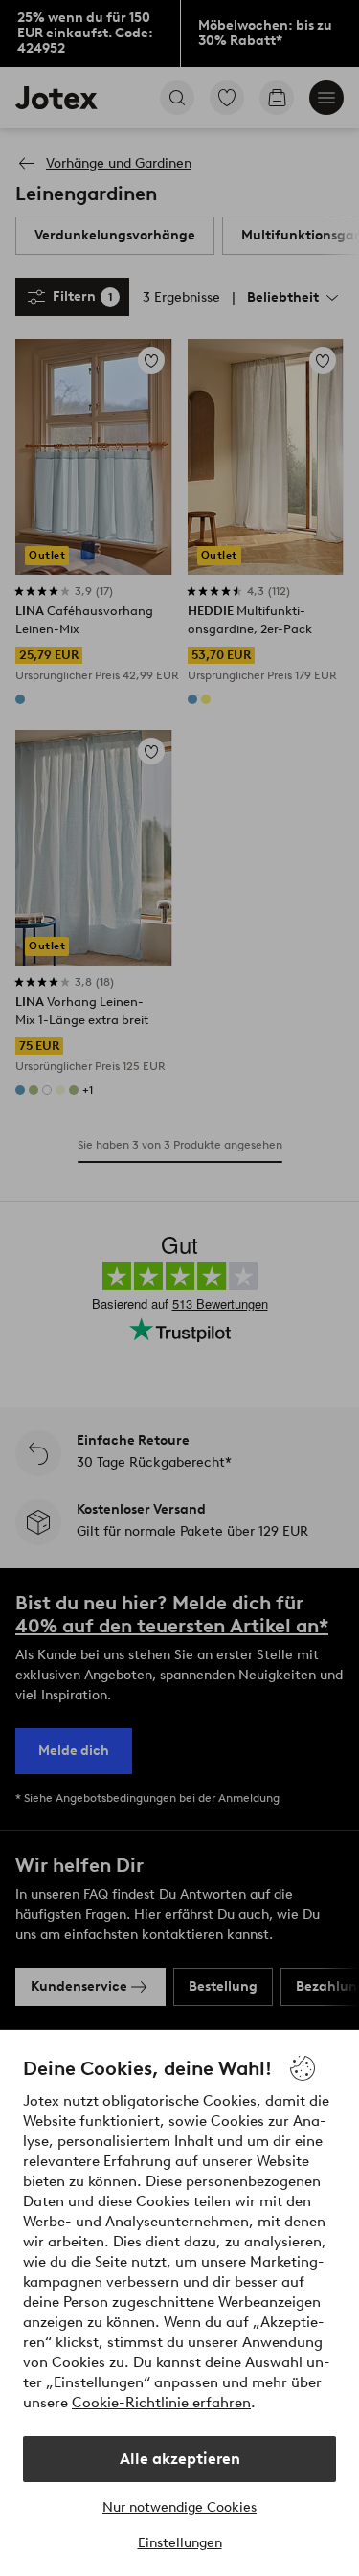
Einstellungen (180, 2543)
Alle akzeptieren (180, 2459)
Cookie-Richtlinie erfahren (161, 2403)
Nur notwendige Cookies (179, 2508)
